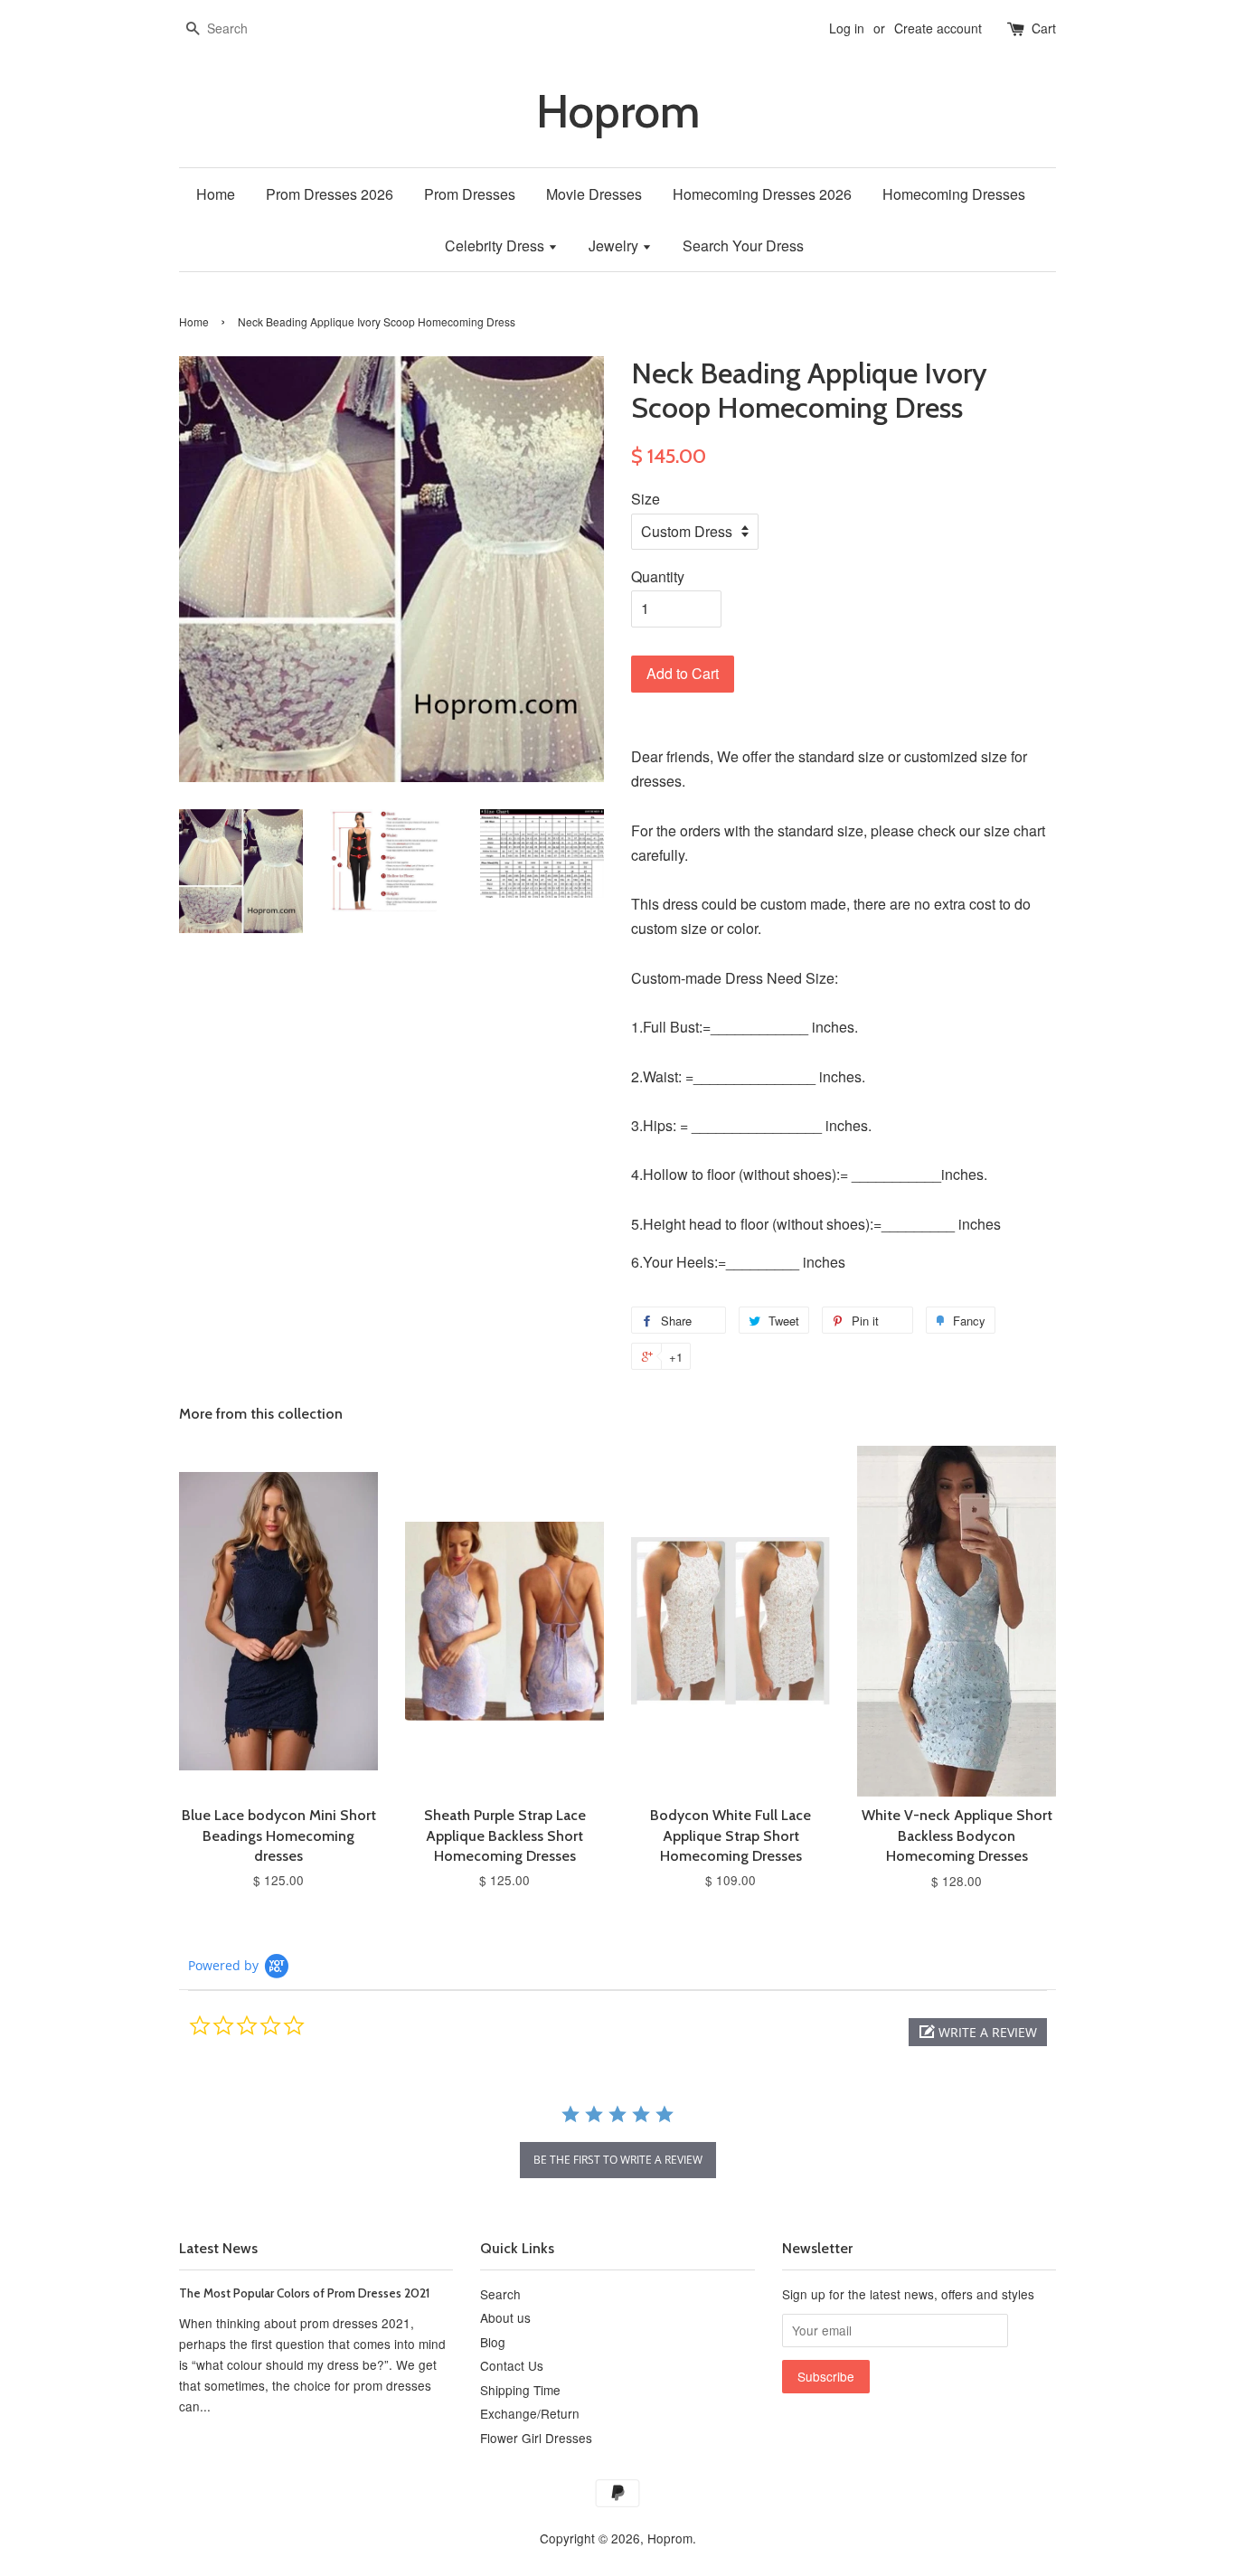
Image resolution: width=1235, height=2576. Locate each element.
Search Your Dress (743, 245)
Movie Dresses (594, 194)
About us (505, 2317)
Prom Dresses (470, 194)
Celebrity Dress (496, 245)
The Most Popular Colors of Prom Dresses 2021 (304, 2293)
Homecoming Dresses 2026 (762, 194)
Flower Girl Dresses (536, 2438)
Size (646, 499)
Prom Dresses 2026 (330, 194)
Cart (1044, 28)
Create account (938, 28)
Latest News (218, 2248)
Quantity (658, 576)
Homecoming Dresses (954, 194)
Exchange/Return (530, 2413)
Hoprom (618, 112)
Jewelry (615, 245)
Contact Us (512, 2365)
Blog (493, 2342)
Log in (847, 28)
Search (500, 2294)
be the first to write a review (618, 2160)
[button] (978, 2032)
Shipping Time (520, 2390)
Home (216, 194)
